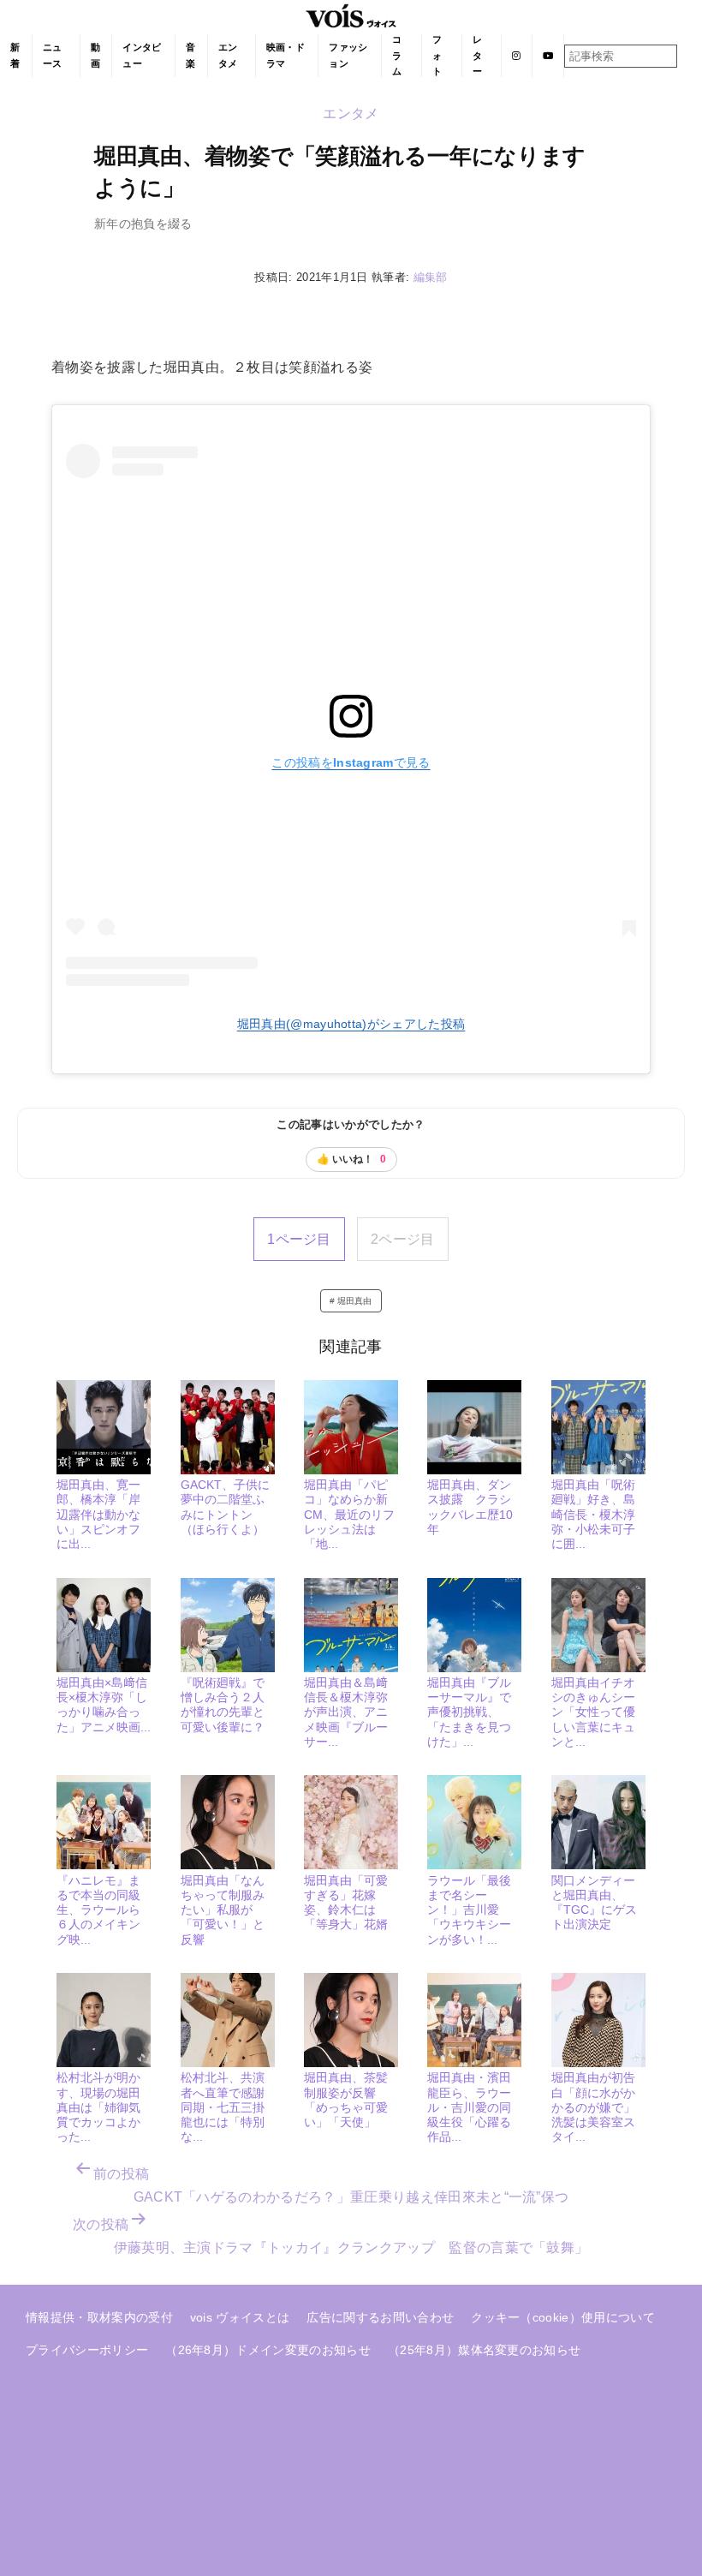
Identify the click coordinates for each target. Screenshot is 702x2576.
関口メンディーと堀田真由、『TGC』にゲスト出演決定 (594, 1903)
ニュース (53, 55)
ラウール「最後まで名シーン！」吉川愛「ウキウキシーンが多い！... (469, 1910)
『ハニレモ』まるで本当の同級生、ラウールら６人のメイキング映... (98, 1910)
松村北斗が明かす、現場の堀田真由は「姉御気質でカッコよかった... (98, 2107)
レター (477, 55)
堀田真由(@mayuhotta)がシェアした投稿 (351, 1024)
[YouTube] (548, 56)
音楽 (190, 55)
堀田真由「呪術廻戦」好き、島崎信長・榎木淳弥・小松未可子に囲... (593, 1514)
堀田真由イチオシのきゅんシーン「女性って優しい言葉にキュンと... (593, 1712)
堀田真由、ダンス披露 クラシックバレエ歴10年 (470, 1507)
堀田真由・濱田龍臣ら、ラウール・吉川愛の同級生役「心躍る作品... (469, 2107)
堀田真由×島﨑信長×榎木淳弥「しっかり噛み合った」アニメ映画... (104, 1705)
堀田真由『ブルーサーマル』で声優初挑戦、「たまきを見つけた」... (469, 1712)
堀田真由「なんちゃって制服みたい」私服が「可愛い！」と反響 (223, 1910)
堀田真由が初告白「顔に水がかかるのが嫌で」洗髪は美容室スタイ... (593, 2107)
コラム (397, 55)
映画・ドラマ (286, 55)
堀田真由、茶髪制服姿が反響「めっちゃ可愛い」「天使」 (346, 2100)
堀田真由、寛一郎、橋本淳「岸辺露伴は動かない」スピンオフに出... (98, 1514)
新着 (15, 55)
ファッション (348, 55)
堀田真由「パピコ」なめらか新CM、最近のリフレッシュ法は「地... (349, 1514)
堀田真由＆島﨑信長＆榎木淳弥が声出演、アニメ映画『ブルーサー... (346, 1712)
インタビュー (142, 55)
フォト (437, 55)
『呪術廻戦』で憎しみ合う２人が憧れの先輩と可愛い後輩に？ (223, 1705)
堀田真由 (355, 1301)
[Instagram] (517, 56)
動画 (95, 55)
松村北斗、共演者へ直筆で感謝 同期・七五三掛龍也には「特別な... (229, 2107)
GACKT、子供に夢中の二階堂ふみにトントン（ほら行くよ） (225, 1507)
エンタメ (228, 55)
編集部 (431, 277)
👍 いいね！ (351, 1159)
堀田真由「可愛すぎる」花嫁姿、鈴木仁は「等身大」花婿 (346, 1903)
